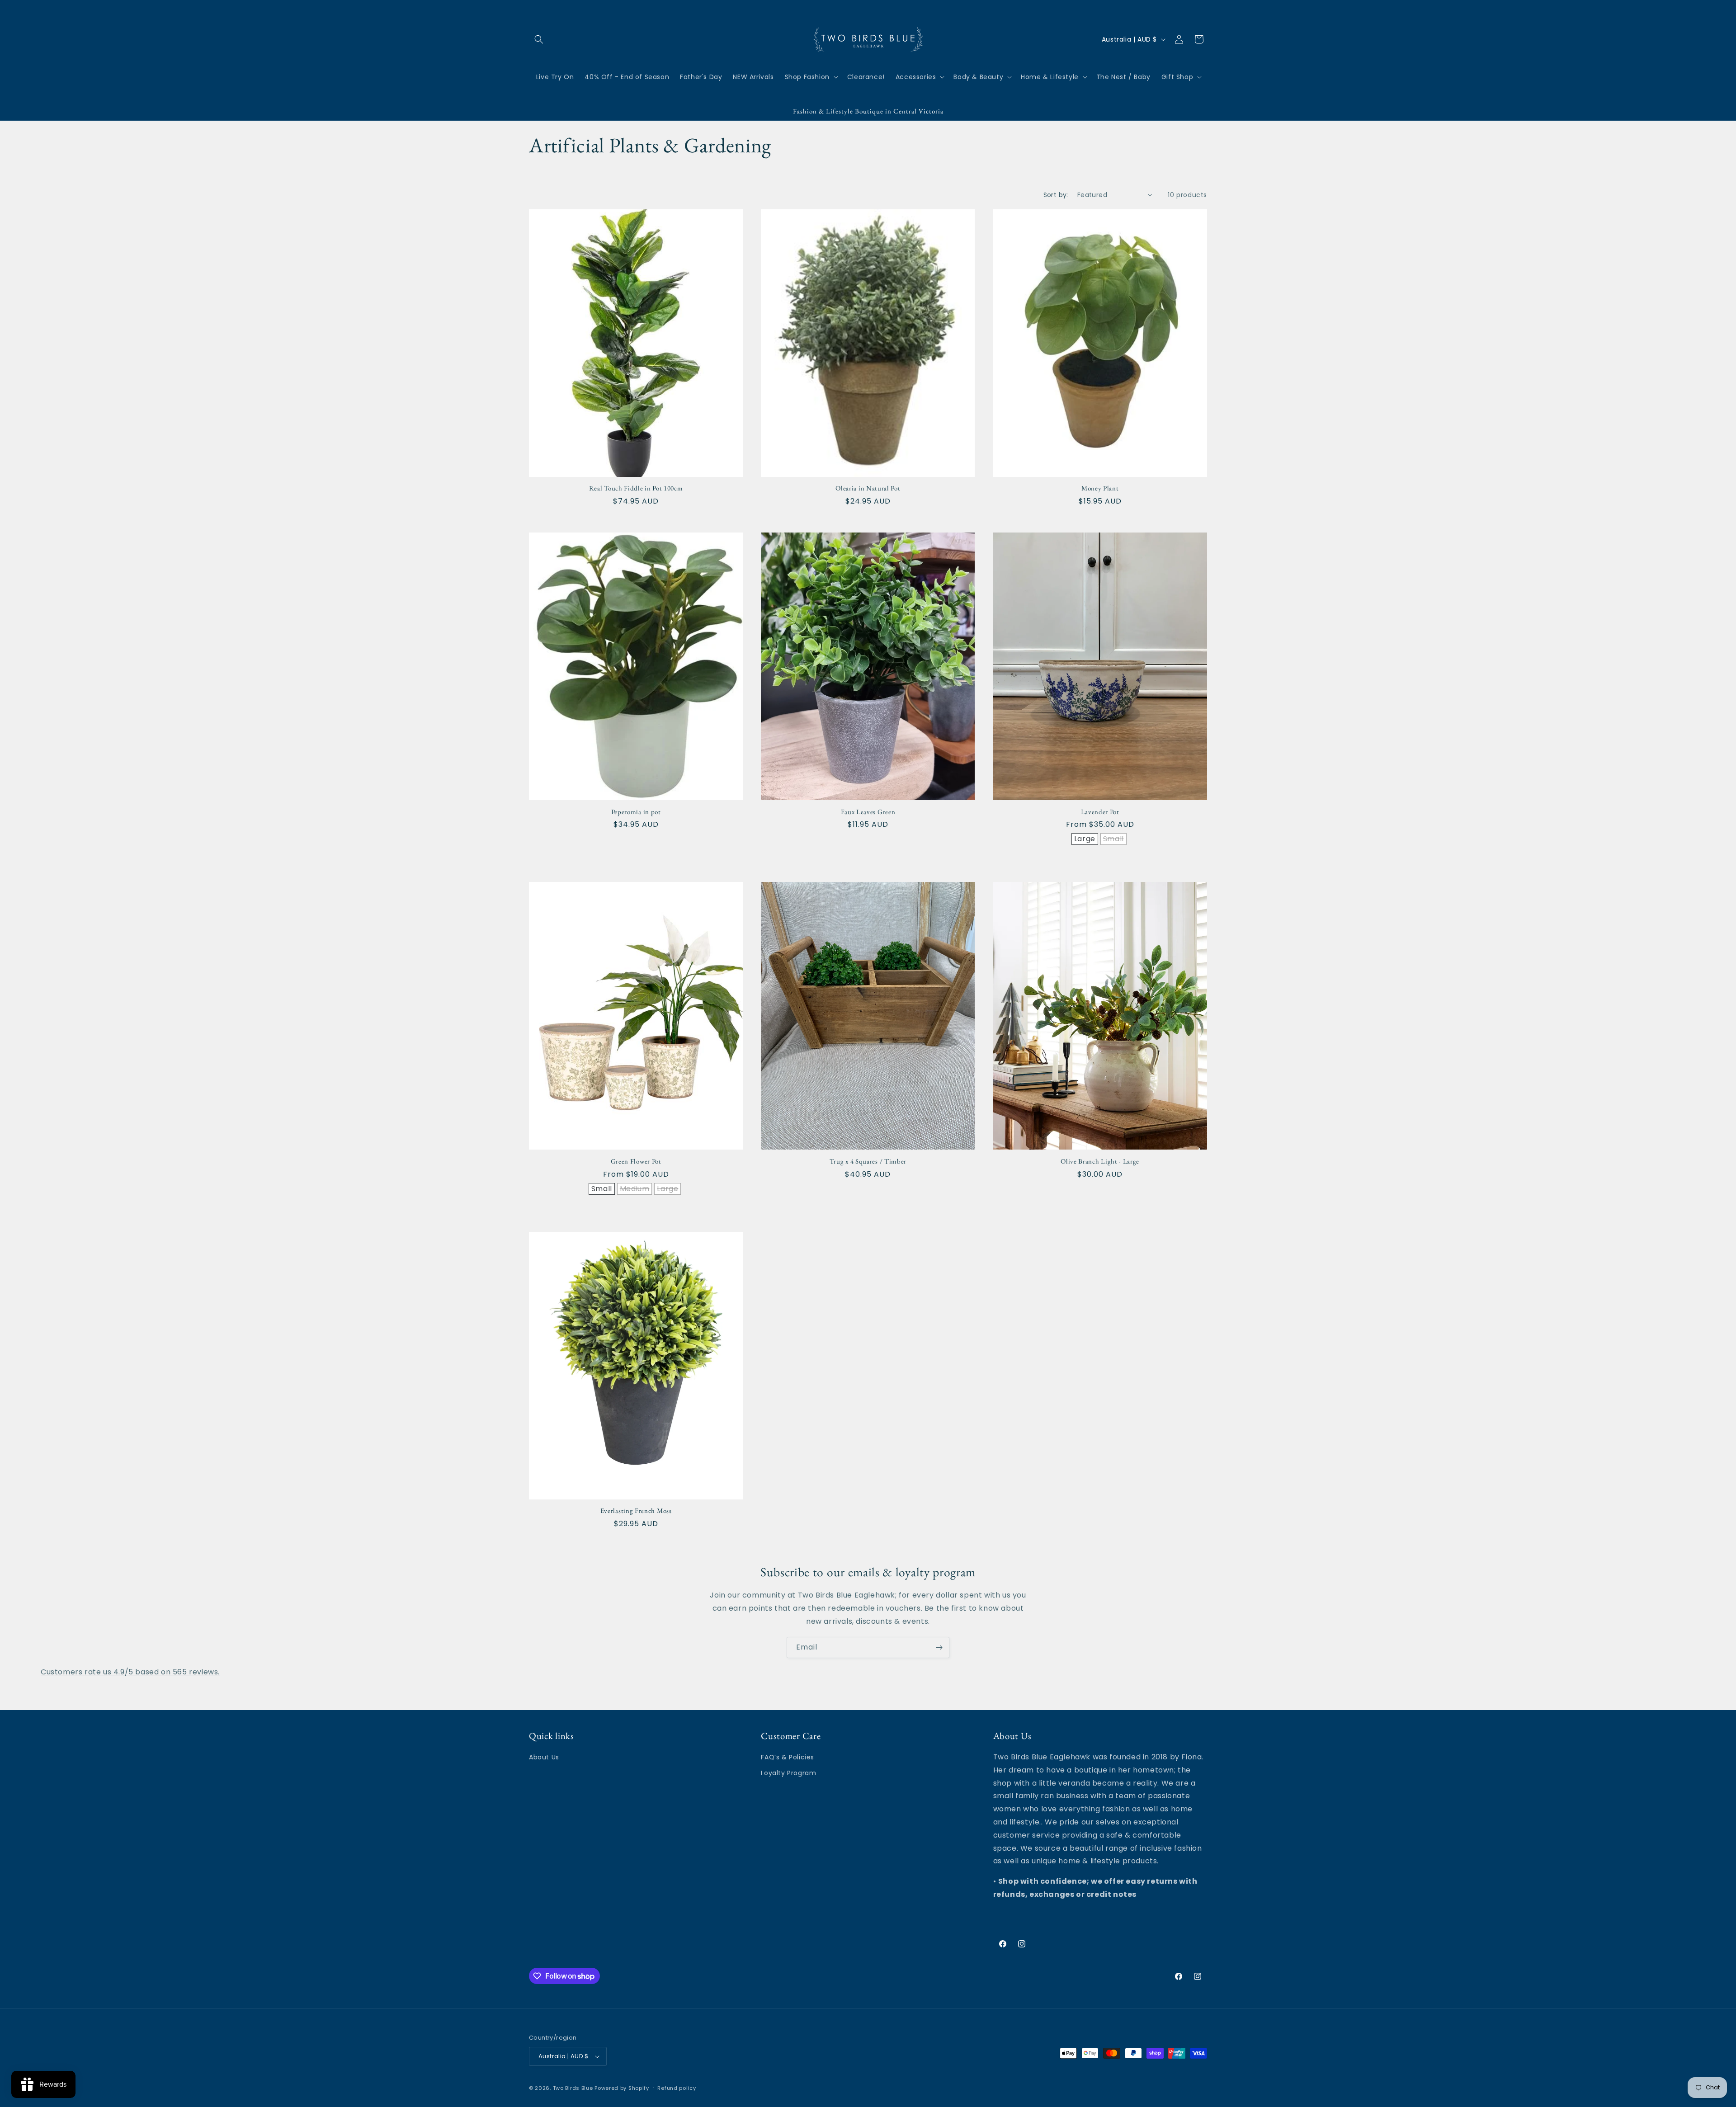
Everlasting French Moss (636, 1511)
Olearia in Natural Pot (868, 488)
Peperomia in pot (636, 812)
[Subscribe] (939, 1647)
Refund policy (677, 2088)
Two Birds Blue (573, 2088)
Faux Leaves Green (868, 812)
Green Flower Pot (636, 1161)
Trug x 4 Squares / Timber (868, 1161)
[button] (539, 39)
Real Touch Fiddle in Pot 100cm (636, 488)
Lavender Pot (1100, 812)
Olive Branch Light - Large (1100, 1161)
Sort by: (1056, 195)
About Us (544, 1757)
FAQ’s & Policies (788, 1757)
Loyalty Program (788, 1773)
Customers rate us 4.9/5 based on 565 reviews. (130, 1672)
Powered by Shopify (622, 2088)
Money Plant (1100, 488)
